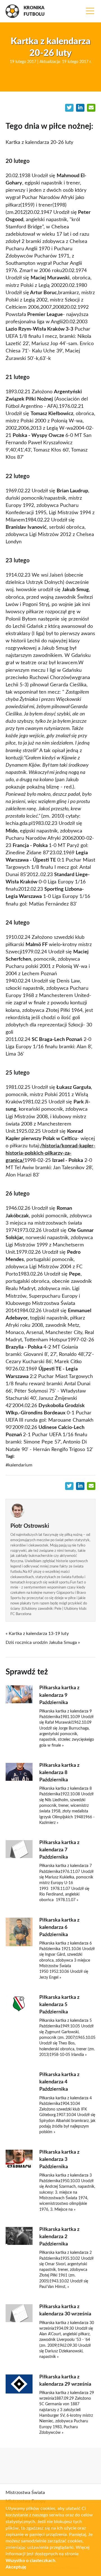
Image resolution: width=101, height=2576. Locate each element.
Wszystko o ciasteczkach (30, 2561)
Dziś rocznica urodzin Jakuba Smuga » (43, 1643)
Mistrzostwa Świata (25, 2493)
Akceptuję (16, 2567)
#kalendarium (19, 1465)
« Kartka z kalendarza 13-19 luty (37, 1634)
